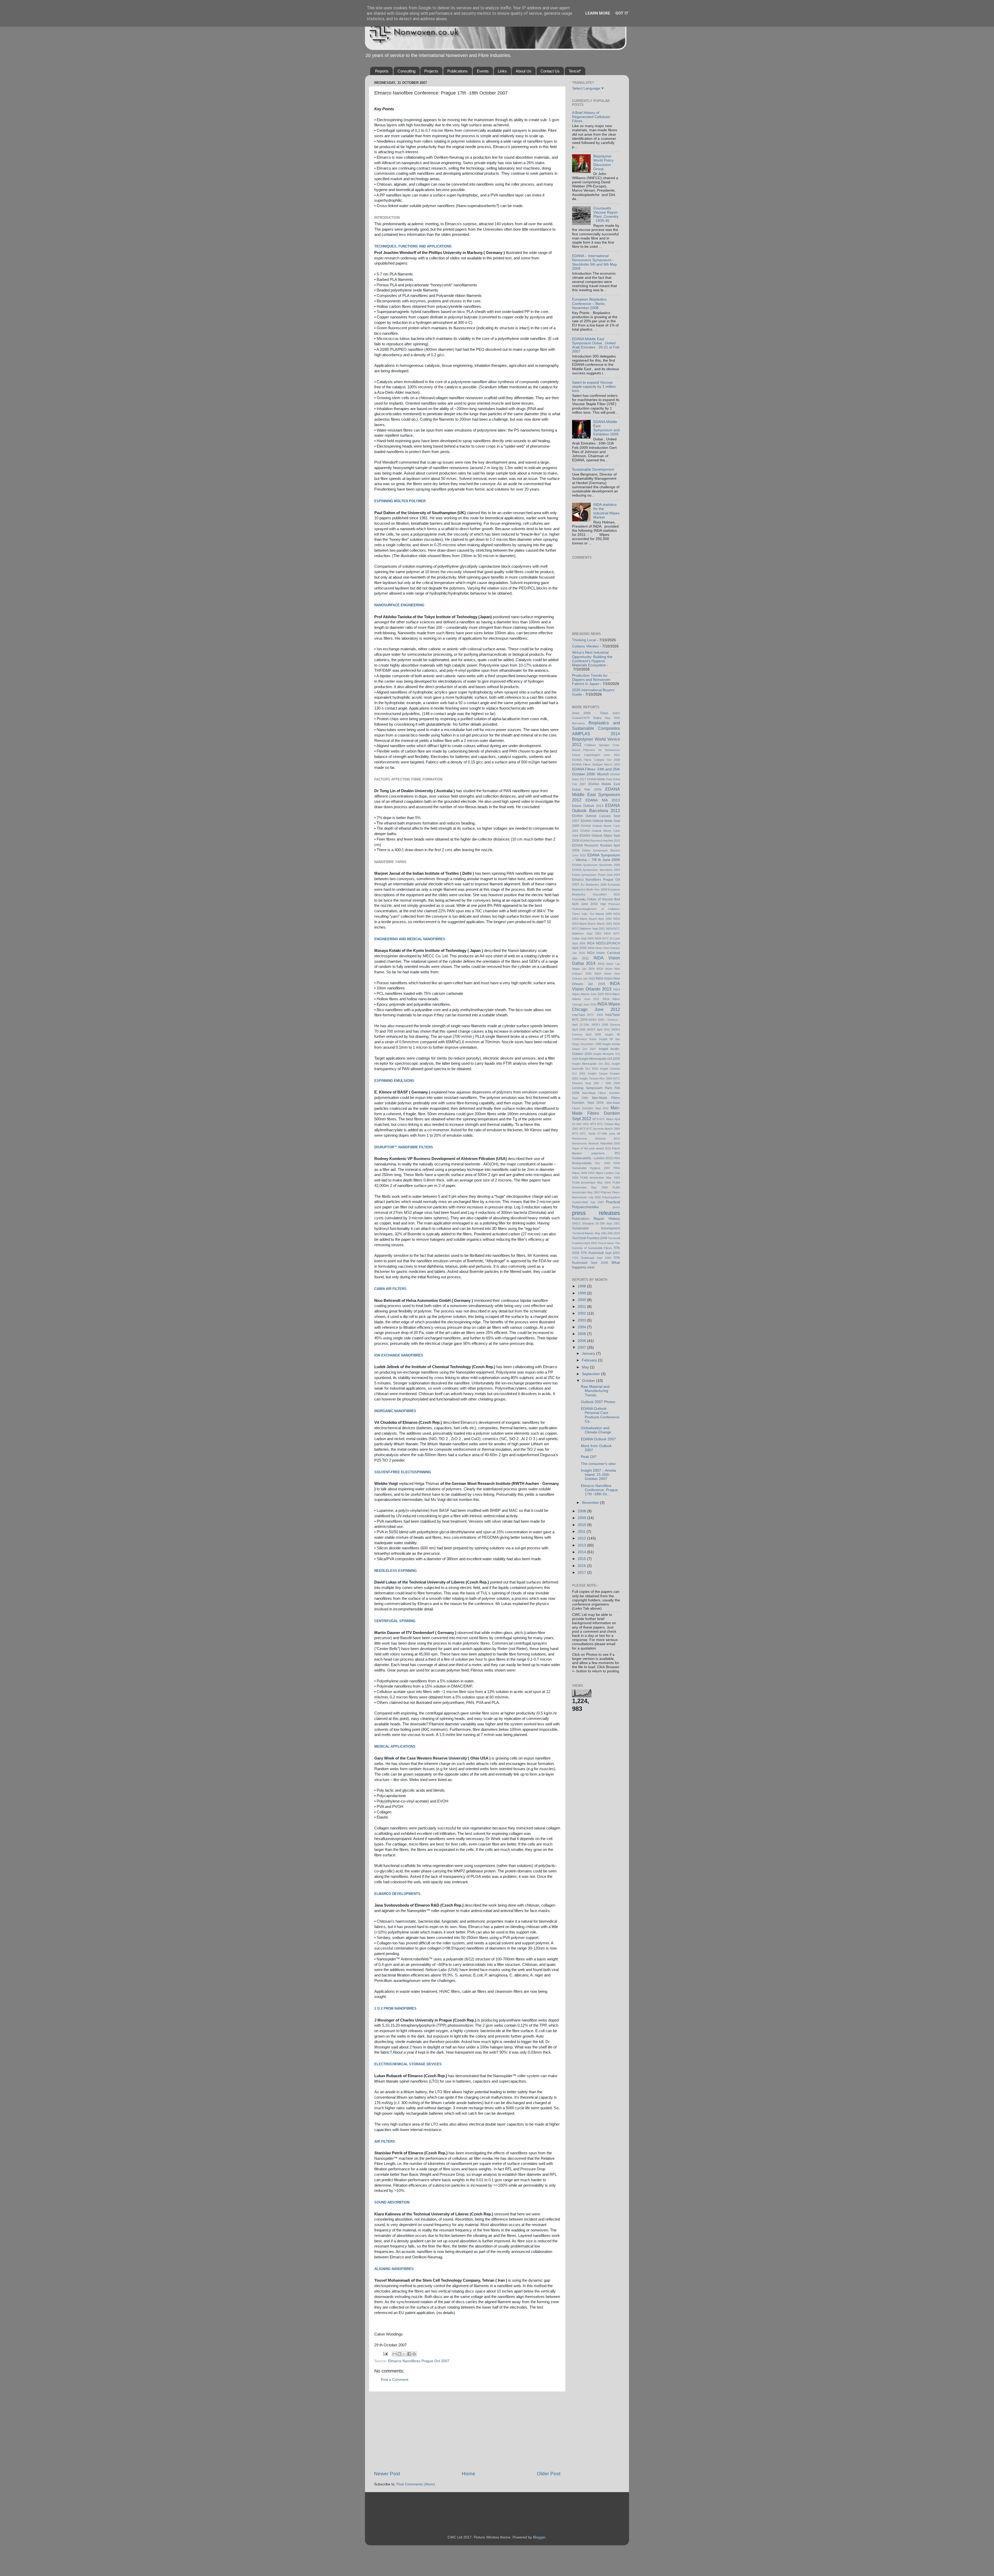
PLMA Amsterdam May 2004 (591, 1183)
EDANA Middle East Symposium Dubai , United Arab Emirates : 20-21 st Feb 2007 (596, 345)
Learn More (598, 13)
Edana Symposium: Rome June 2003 (596, 875)
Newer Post (387, 2474)
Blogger (539, 2537)
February (590, 1360)
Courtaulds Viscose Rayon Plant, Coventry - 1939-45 (606, 215)
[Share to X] (404, 2354)
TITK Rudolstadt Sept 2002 (600, 1253)
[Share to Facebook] (409, 2354)
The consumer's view (598, 1464)
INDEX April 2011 (598, 1030)
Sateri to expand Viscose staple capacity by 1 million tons (594, 387)
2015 (582, 1559)
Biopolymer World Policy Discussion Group (603, 163)
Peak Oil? (589, 1457)
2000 (582, 1300)
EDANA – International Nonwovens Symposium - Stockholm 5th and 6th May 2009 (594, 262)
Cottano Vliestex (585, 646)
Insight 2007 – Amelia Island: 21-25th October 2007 (598, 1475)
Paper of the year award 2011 (591, 1148)
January (589, 1353)
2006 (582, 1341)
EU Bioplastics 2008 (594, 885)
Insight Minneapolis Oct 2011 (591, 1064)
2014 (582, 1552)
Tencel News (606, 1243)
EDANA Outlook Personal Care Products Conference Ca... (600, 1415)
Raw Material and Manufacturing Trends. (595, 1391)
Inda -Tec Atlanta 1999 (597, 914)
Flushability (579, 899)
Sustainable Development (593, 469)
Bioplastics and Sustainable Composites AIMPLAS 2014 (596, 728)
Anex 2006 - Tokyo (590, 713)
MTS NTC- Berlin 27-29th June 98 (596, 1134)
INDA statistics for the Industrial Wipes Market (606, 511)
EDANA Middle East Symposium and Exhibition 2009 (606, 428)
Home (469, 2474)
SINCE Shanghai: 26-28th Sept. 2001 (596, 1223)
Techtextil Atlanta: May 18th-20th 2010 (596, 1233)
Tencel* (575, 71)
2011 (582, 1532)
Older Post (549, 2474)
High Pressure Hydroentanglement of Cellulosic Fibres (596, 909)
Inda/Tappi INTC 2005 (587, 1015)
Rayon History (607, 1219)
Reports (382, 71)
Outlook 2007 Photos (598, 1402)
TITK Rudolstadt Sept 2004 (592, 1258)
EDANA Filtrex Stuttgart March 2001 (596, 764)
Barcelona (578, 723)
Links (502, 71)
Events (483, 71)
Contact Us (550, 71)
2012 (582, 1538)
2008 (582, 1511)
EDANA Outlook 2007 (598, 1439)
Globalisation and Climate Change (596, 1430)
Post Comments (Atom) (416, 2484)
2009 (582, 1518)
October (589, 1381)
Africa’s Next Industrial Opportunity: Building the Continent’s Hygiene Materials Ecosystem (592, 659)
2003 (582, 1320)
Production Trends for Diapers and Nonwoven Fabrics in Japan (591, 680)
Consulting (407, 71)
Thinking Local (584, 640)
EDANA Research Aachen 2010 (600, 841)
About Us (524, 71)
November (591, 1503)
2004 (582, 1327)
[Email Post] (385, 2354)
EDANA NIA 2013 (603, 800)
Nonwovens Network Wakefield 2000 (596, 1143)
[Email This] (394, 2354)
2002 (582, 1313)
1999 (582, 1293)
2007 (582, 1348)
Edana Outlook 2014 (588, 806)
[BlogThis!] (399, 2354)
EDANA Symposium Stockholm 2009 (596, 865)
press (616, 1207)
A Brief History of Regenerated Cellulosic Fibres (591, 117)
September (591, 1374)
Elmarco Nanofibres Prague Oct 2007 (419, 2361)
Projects (431, 71)
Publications (458, 71)
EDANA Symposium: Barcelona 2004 (596, 870)
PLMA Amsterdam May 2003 (600, 1178)
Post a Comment (394, 2380)
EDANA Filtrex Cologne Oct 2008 (596, 760)
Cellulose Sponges (597, 745)
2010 (582, 1525)
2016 (582, 1566)
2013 (582, 1545)
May (586, 1367)
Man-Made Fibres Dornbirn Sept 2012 (596, 1113)
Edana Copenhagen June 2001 (596, 755)
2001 (582, 1307)
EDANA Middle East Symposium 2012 (596, 794)
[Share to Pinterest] (414, 2354)
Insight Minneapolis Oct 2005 (600, 1059)
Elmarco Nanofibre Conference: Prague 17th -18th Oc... (599, 1490)
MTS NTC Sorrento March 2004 (600, 1129)
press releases (596, 1213)
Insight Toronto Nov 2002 (596, 1078)
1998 (582, 1286)
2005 (582, 1334)
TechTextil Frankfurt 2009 (590, 1238)
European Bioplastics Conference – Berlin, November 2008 (589, 304)
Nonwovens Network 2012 (596, 1139)
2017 (582, 1572)
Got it (622, 13)
